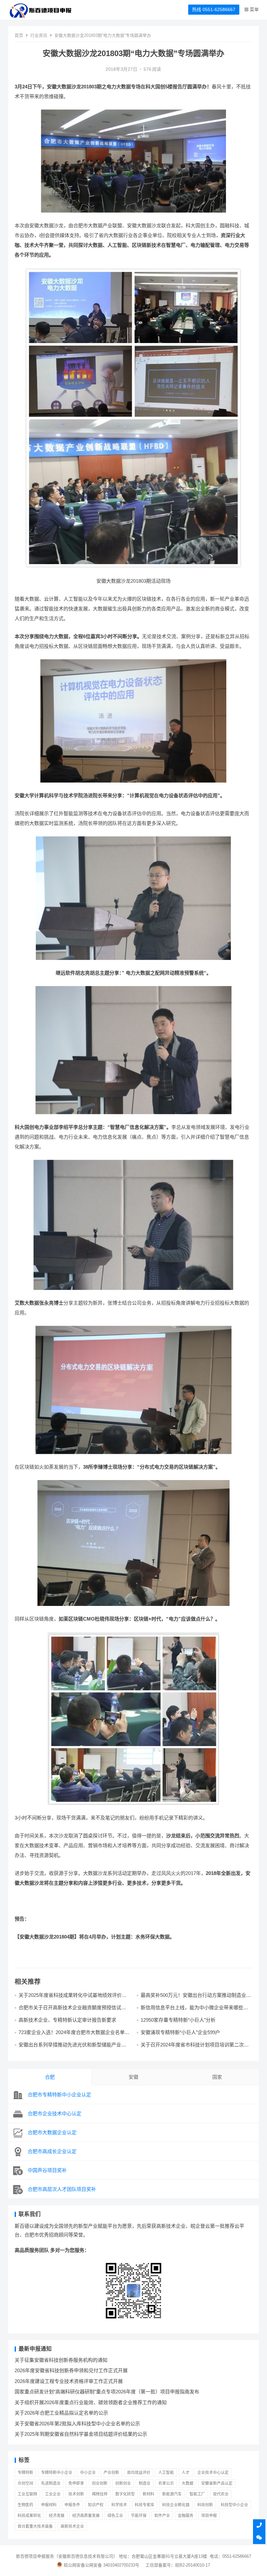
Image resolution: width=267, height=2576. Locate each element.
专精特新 (25, 2473)
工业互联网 (27, 2494)
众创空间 (25, 2483)
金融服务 (186, 2516)
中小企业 (88, 2473)
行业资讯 (39, 35)
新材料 (148, 2494)
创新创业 (123, 2483)
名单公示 (166, 2483)
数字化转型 (125, 2494)
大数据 (188, 2483)
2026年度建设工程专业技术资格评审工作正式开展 (69, 2381)
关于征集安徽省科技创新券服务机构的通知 (61, 2360)
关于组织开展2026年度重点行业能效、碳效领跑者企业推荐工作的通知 (91, 2402)
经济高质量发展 (86, 2516)
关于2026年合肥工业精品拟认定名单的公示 (61, 2413)
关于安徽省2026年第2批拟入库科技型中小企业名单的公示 (77, 2424)
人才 (186, 2473)
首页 (19, 35)
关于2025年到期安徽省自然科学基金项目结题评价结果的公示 (81, 2434)
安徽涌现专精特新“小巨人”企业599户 (180, 2032)
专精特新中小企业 (57, 2473)
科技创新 (205, 2505)
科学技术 (119, 2505)
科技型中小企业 (234, 2505)
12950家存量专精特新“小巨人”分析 (178, 2020)
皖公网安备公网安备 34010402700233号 (102, 2565)
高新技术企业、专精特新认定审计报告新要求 (67, 2020)
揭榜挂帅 (100, 2494)
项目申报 (209, 2516)
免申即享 (76, 2483)
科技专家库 (145, 2505)
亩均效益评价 (139, 2473)
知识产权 (96, 2505)
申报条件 (72, 2505)
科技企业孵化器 (176, 2505)
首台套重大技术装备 (35, 2526)
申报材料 (49, 2505)
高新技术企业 (72, 2526)
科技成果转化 (29, 2516)
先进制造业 (51, 2483)
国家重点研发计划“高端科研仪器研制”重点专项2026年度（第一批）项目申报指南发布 (107, 2392)
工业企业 (53, 2494)
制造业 (145, 2483)
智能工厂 (197, 2494)
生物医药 (25, 2505)
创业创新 (100, 2483)
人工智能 (166, 2473)
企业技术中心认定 (213, 2473)
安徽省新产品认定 (217, 2483)
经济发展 (57, 2516)
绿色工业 (115, 2516)
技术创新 (76, 2494)
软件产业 (162, 2516)
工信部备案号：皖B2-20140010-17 (178, 2565)
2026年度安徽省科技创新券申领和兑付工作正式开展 (71, 2370)
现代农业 (221, 2494)
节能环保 (139, 2516)
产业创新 (111, 2473)
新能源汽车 (172, 2494)
